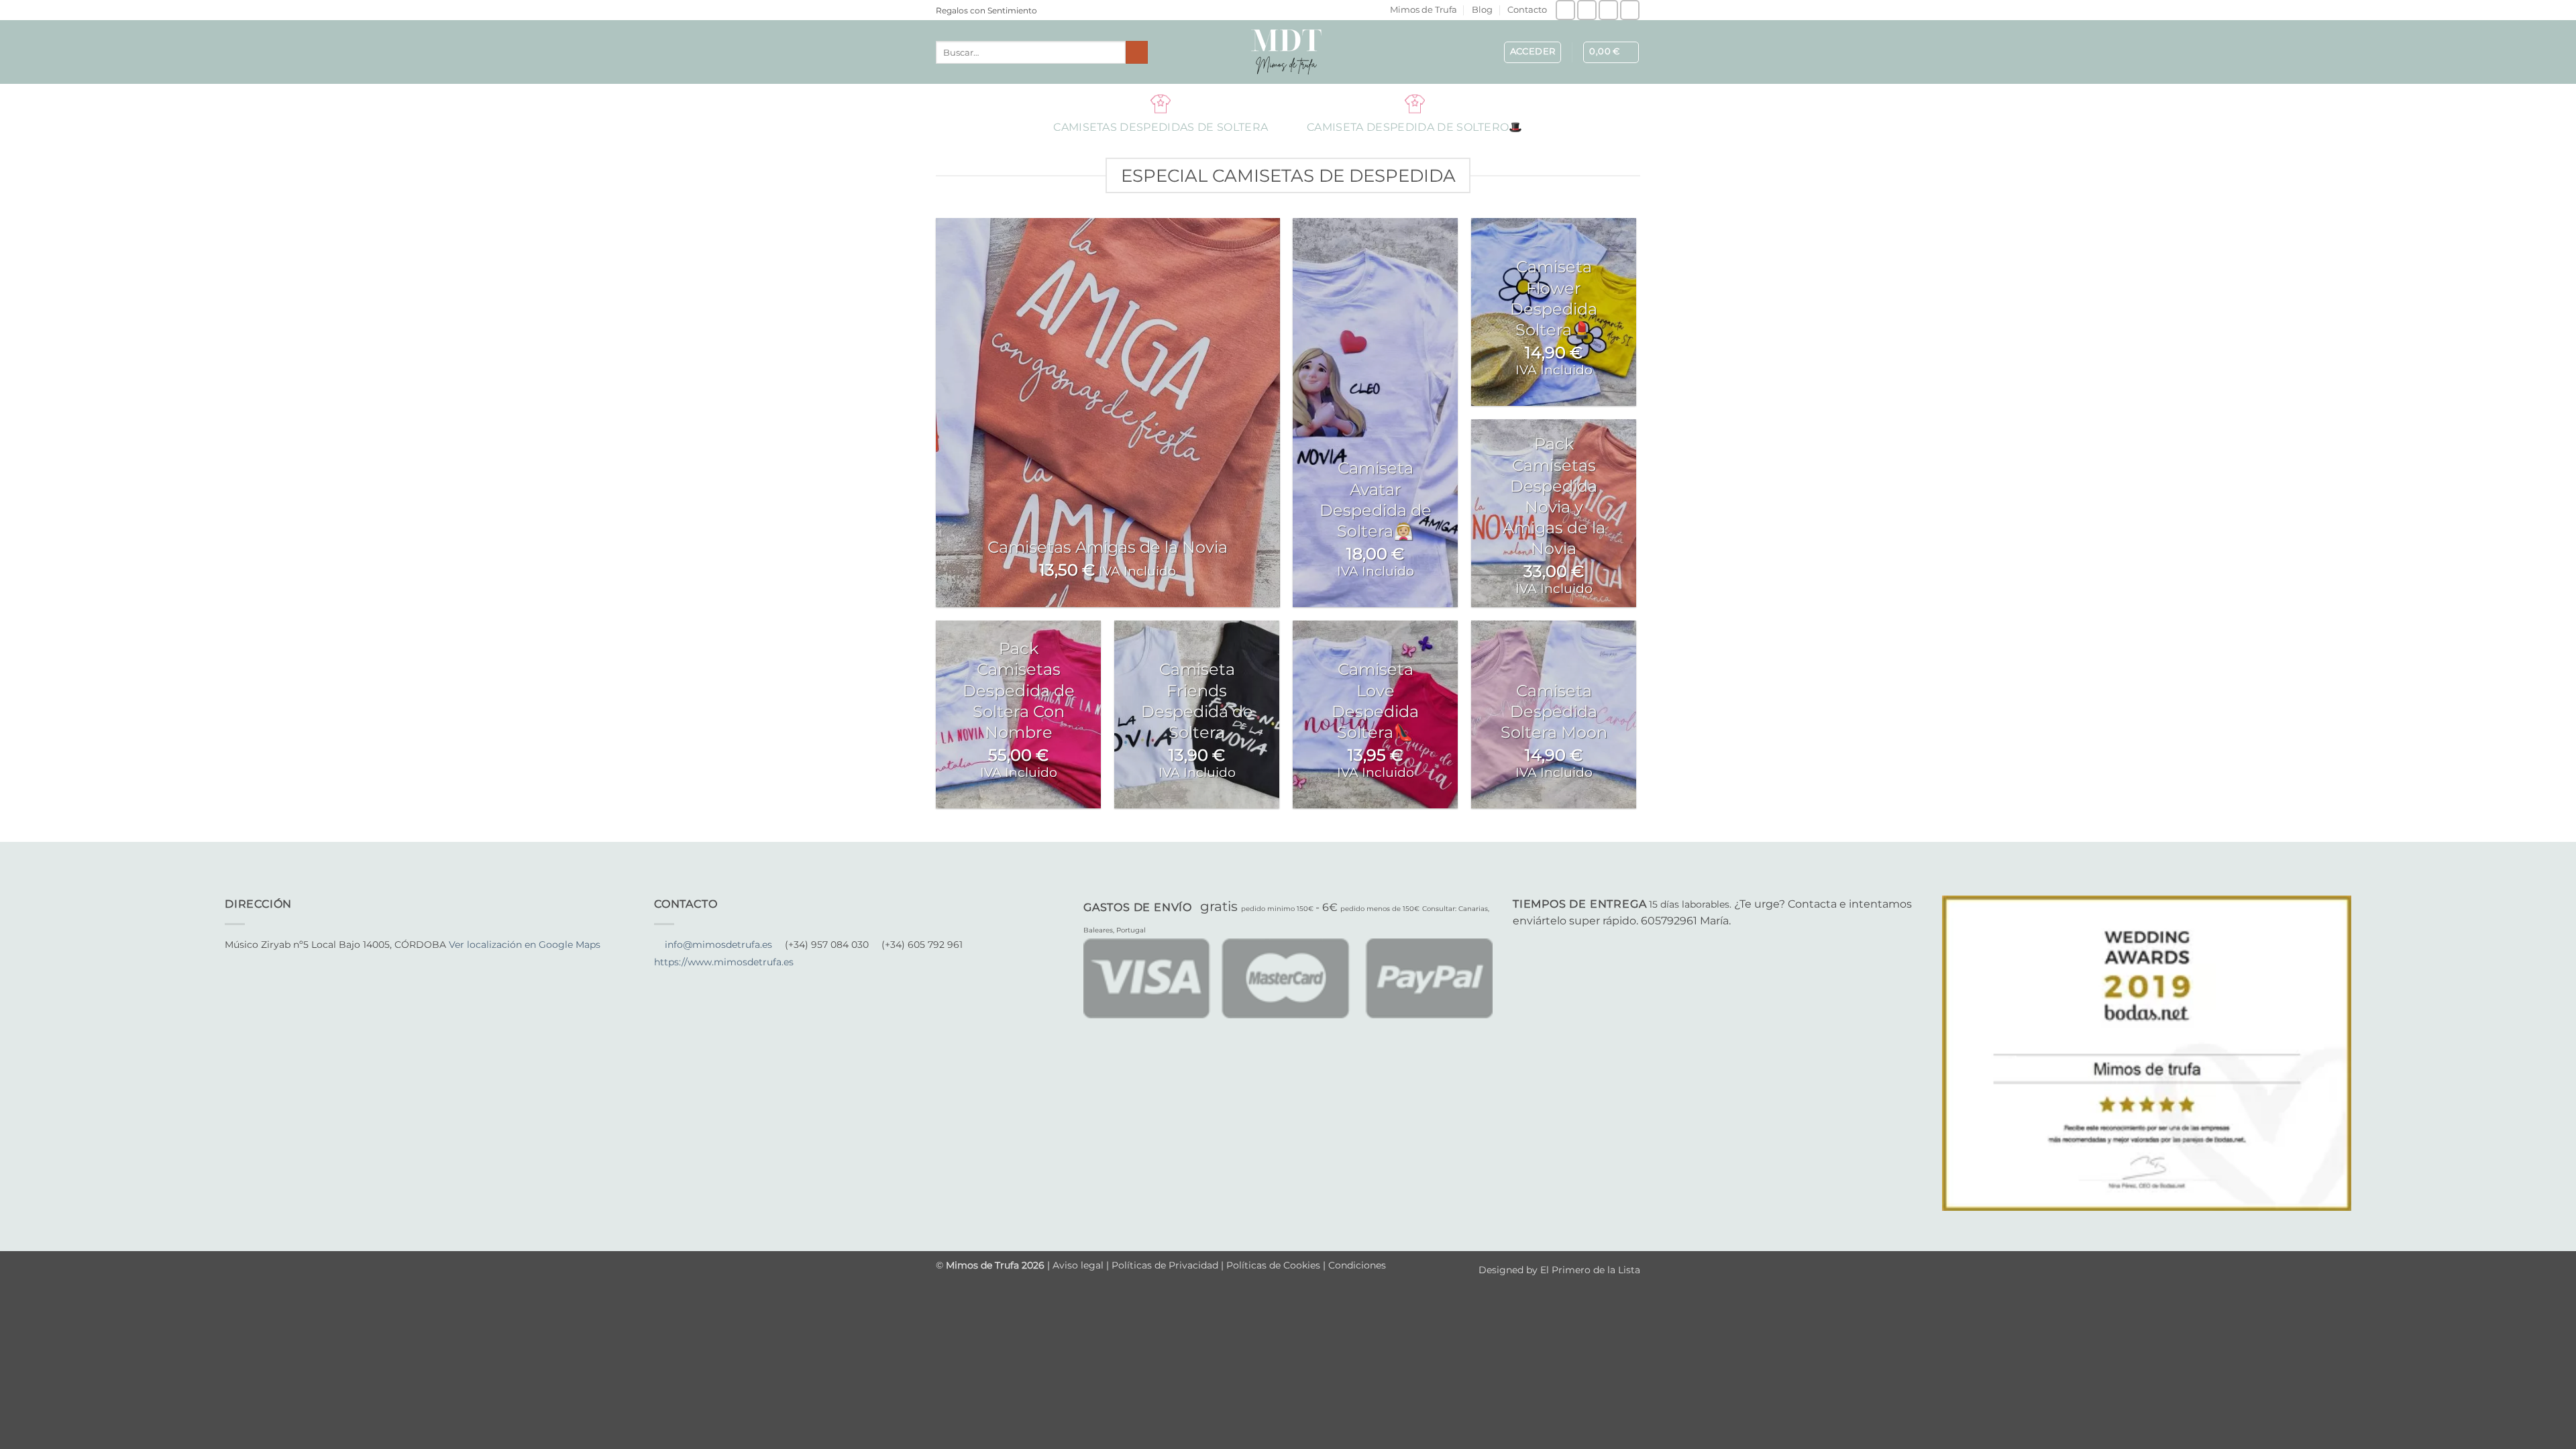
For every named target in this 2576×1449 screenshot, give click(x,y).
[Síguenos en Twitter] (266, 963)
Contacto (1527, 10)
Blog (1482, 10)
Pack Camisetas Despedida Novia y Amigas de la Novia (1554, 496)
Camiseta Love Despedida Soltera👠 (1375, 701)
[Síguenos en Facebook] (1565, 10)
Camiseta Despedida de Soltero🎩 (1415, 103)
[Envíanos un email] (1608, 10)
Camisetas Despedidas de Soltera (1161, 103)
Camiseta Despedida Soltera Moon (1554, 711)
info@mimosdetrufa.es (718, 945)
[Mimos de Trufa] (1288, 52)
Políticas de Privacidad (1165, 1265)
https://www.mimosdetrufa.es (724, 962)
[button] (1533, 52)
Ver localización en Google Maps (525, 945)
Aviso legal (1079, 1265)
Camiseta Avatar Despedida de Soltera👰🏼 (1376, 499)
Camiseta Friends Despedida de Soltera (1197, 701)
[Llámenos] (1630, 10)
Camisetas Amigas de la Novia (1108, 547)
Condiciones (1357, 1265)
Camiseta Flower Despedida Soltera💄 (1554, 298)
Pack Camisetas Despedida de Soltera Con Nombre (1019, 690)
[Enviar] (1137, 52)
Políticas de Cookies (1273, 1265)
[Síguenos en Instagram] (1587, 10)
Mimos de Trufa (1424, 10)
